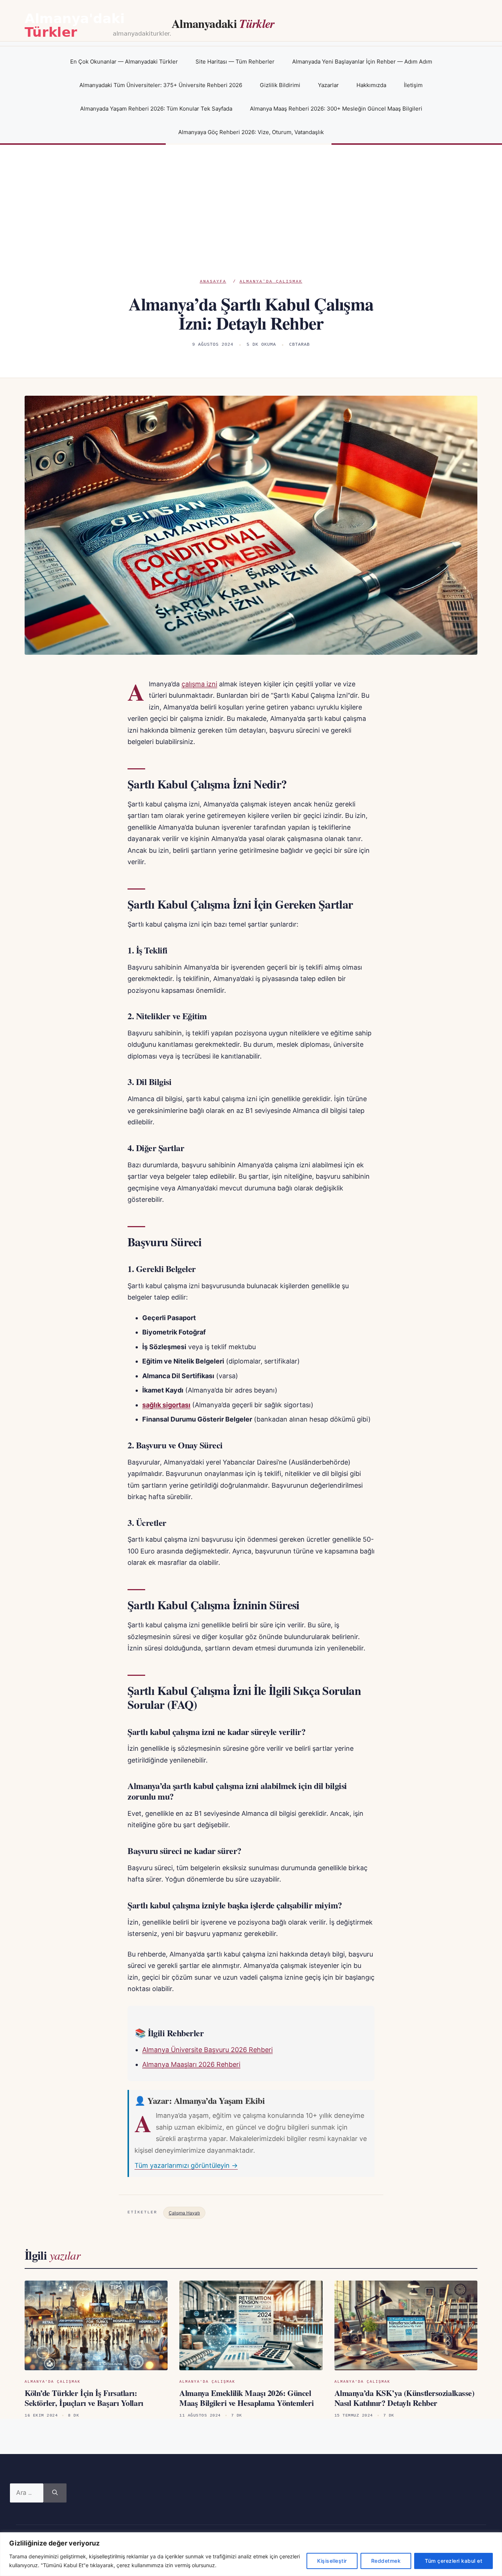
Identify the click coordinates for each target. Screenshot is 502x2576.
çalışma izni (199, 684)
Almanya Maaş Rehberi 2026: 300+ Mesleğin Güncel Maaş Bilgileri (336, 109)
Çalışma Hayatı (184, 2213)
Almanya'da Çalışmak (271, 281)
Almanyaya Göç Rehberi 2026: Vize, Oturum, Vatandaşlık (251, 132)
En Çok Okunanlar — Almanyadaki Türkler (124, 62)
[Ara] (55, 2493)
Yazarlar (328, 85)
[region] (251, 2554)
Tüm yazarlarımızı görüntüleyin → (186, 2165)
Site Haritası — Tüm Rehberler (235, 62)
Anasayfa (213, 281)
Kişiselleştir (332, 2561)
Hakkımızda (371, 85)
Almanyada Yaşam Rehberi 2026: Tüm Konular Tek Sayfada (156, 109)
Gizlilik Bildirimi (280, 85)
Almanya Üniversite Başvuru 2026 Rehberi (207, 2050)
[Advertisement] (251, 223)
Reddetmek (386, 2561)
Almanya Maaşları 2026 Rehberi (191, 2064)
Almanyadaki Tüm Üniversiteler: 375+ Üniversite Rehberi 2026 (161, 85)
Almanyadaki (223, 23)
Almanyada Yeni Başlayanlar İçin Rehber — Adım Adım (362, 62)
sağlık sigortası (166, 1405)
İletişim (413, 85)
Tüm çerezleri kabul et (453, 2561)
